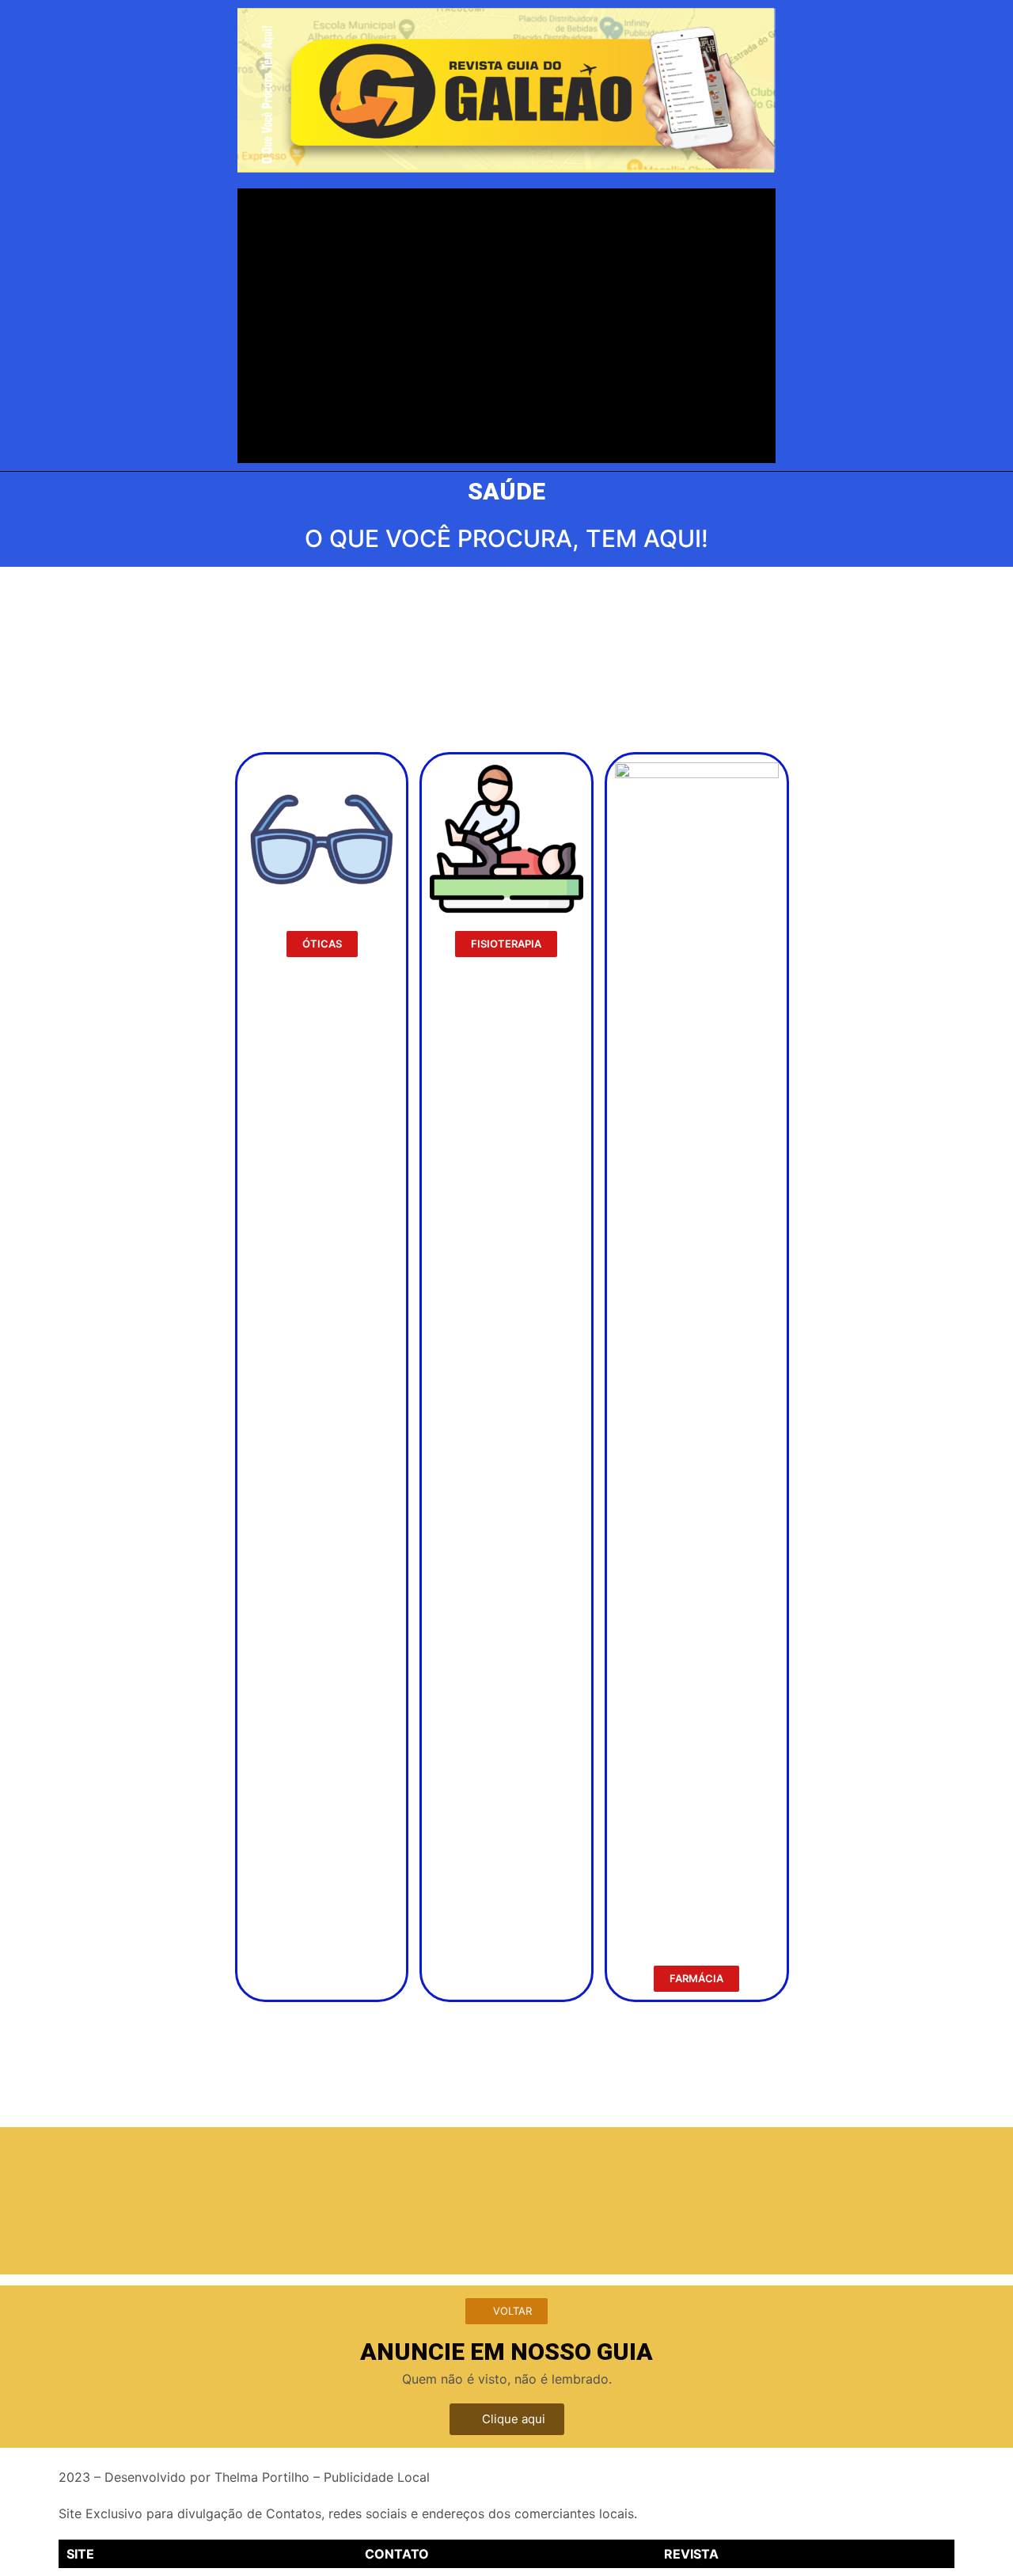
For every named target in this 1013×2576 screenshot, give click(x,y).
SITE (80, 2554)
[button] (322, 944)
